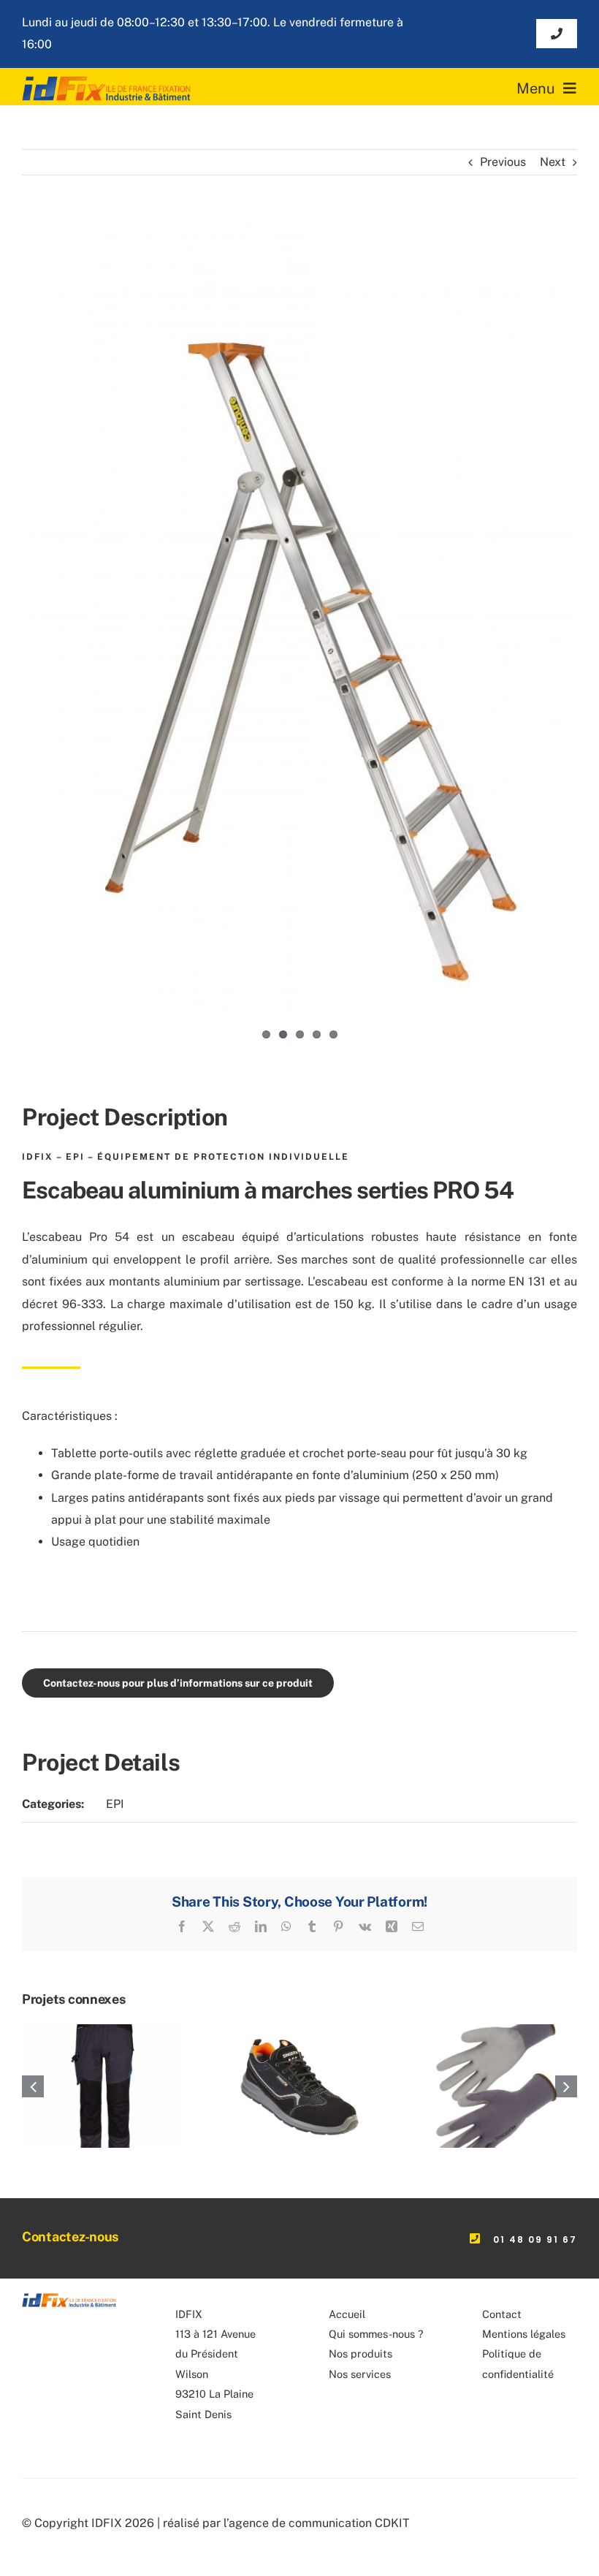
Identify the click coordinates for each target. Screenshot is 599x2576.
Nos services (360, 2374)
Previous (503, 162)
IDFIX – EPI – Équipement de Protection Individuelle (186, 1157)
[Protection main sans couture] (496, 2031)
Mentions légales (524, 2334)
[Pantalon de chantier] (103, 2031)
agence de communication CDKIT (319, 2523)
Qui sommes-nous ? (376, 2334)
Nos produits (360, 2353)
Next (553, 162)
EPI (115, 1804)
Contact (502, 2314)
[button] (33, 2086)
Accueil (347, 2314)
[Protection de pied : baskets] (299, 2031)
